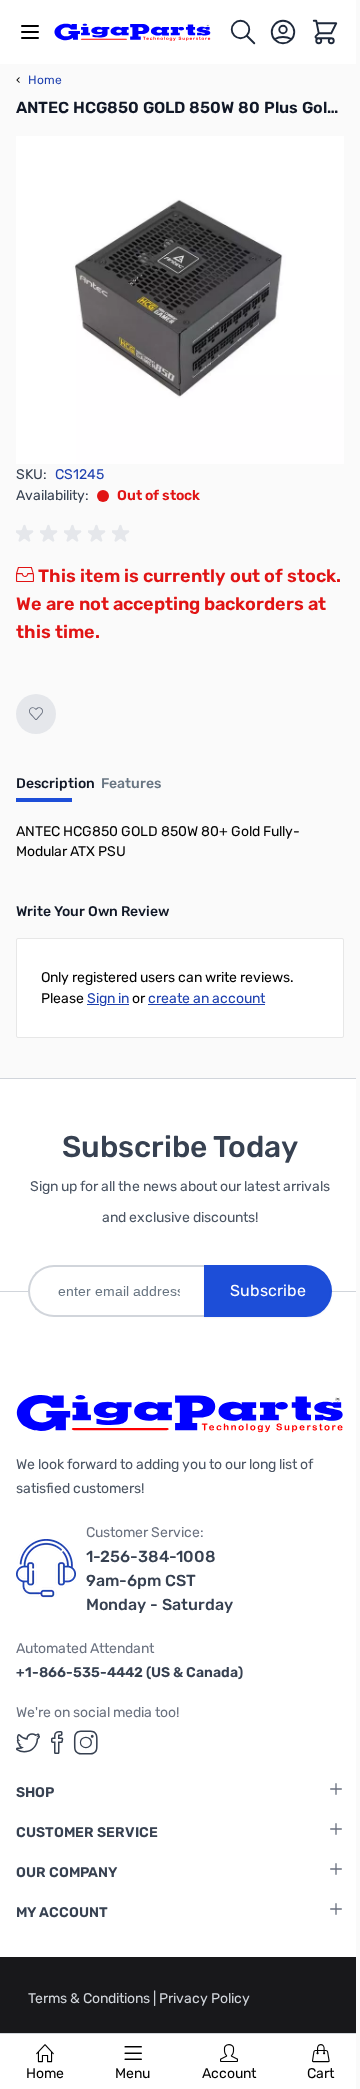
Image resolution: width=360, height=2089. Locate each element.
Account (229, 2073)
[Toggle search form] (243, 32)
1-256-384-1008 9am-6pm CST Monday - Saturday (159, 1580)
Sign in (108, 998)
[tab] (55, 790)
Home (45, 2073)
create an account (206, 998)
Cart (320, 2073)
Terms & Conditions (90, 1998)
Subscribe (268, 1290)
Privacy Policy (204, 1998)
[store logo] (141, 32)
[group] (76, 534)
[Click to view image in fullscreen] (180, 300)
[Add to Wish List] (36, 714)
